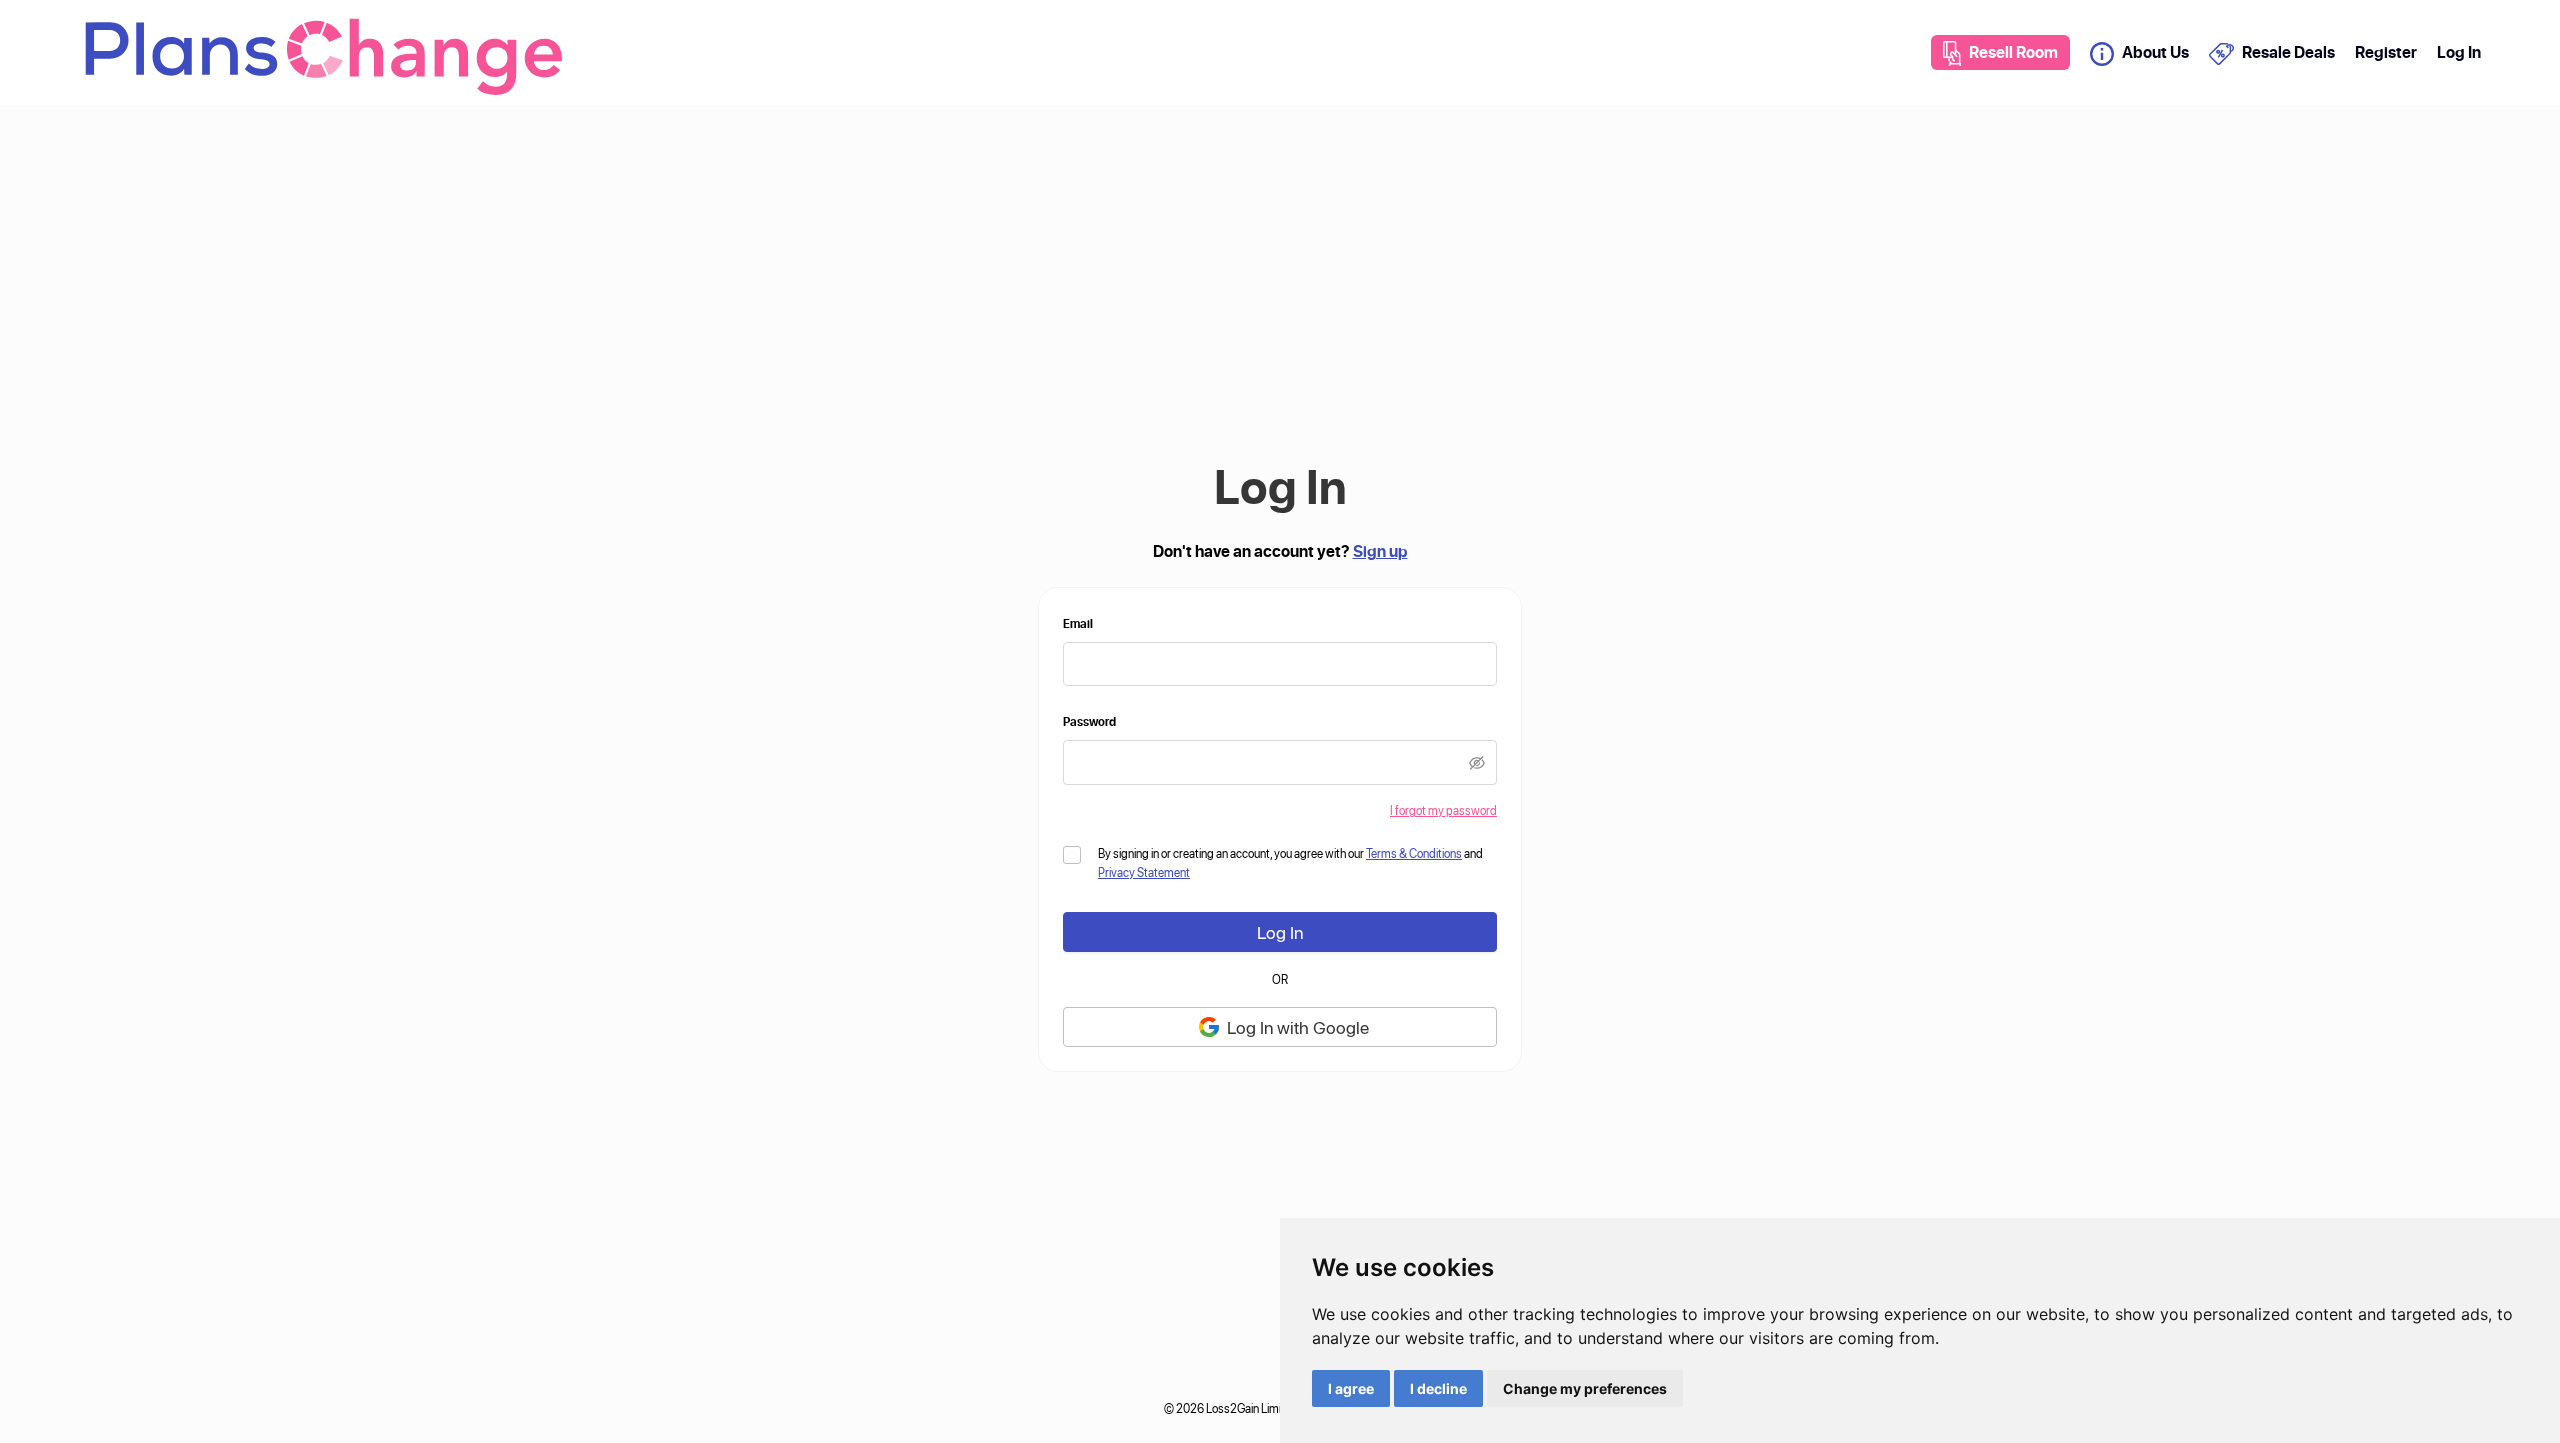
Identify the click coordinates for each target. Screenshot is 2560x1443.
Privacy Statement (1144, 872)
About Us (2155, 52)
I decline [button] (1438, 1388)
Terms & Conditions (1414, 853)
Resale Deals (2288, 52)
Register (2386, 52)
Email (1078, 623)
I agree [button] (1351, 1388)
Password (1089, 721)
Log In (2459, 52)
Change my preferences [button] (1585, 1388)
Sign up (1380, 551)
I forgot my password (1443, 810)
